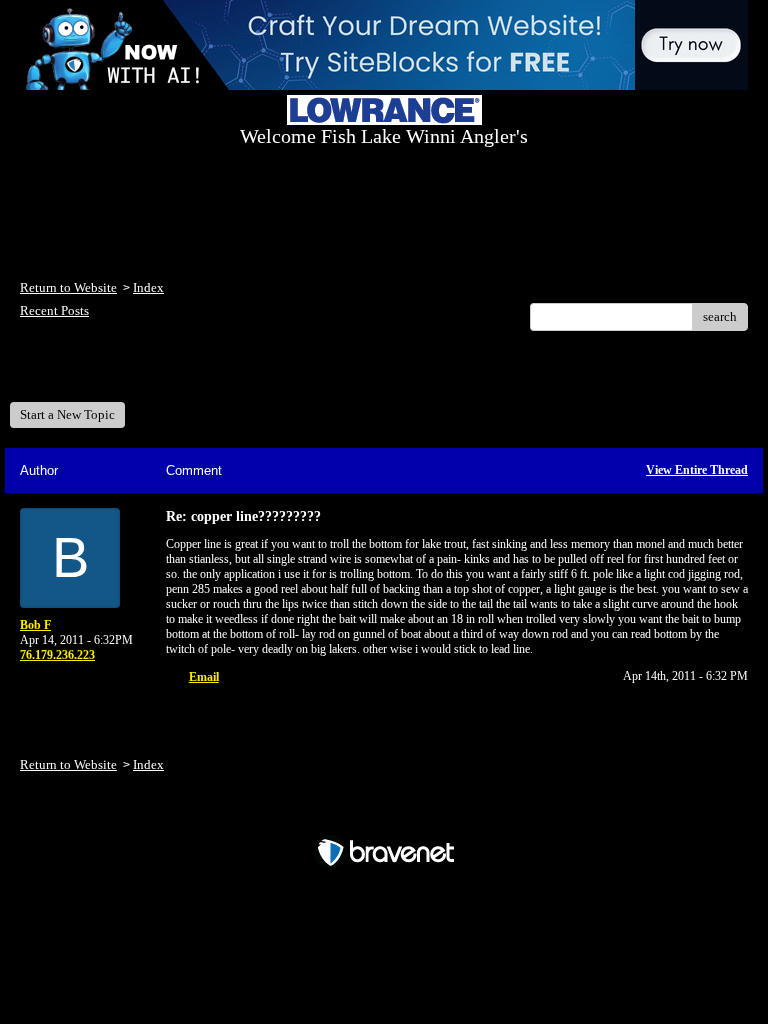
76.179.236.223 (57, 655)
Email (204, 677)
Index (148, 287)
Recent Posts (54, 310)
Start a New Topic (67, 414)
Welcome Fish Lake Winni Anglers (129, 373)
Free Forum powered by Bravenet (384, 817)
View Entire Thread (697, 470)
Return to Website (68, 287)
